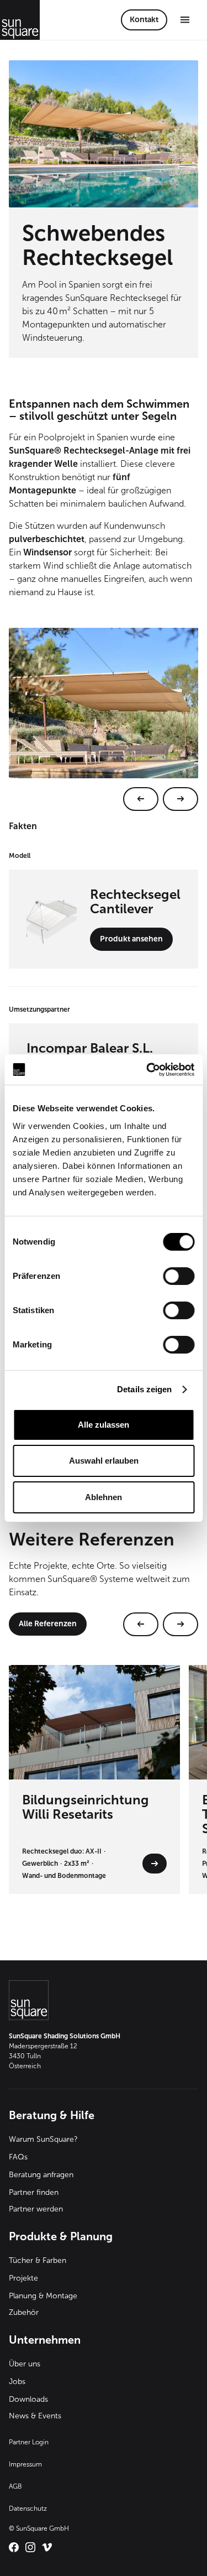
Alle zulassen (104, 1425)
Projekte (23, 2278)
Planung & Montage (43, 2296)
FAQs (18, 2157)
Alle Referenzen (48, 1624)
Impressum (25, 2464)
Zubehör (24, 2312)
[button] (185, 20)
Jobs (17, 2382)
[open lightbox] (104, 719)
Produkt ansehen (131, 939)
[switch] (179, 1276)
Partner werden (36, 2209)
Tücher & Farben (38, 2260)
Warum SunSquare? (43, 2139)
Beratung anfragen (41, 2175)
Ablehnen (104, 1497)
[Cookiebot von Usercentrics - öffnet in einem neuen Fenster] (147, 1070)
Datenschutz (28, 2509)
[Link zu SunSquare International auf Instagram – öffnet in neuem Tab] (30, 2547)
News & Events (35, 2416)
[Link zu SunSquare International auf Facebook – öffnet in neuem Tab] (14, 2547)
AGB (15, 2486)
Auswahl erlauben (104, 1461)
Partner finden (34, 2192)
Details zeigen (144, 1389)
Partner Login (29, 2442)
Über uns (25, 2364)
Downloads (28, 2399)
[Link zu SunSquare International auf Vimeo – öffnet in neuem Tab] (47, 2547)
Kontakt (144, 20)
